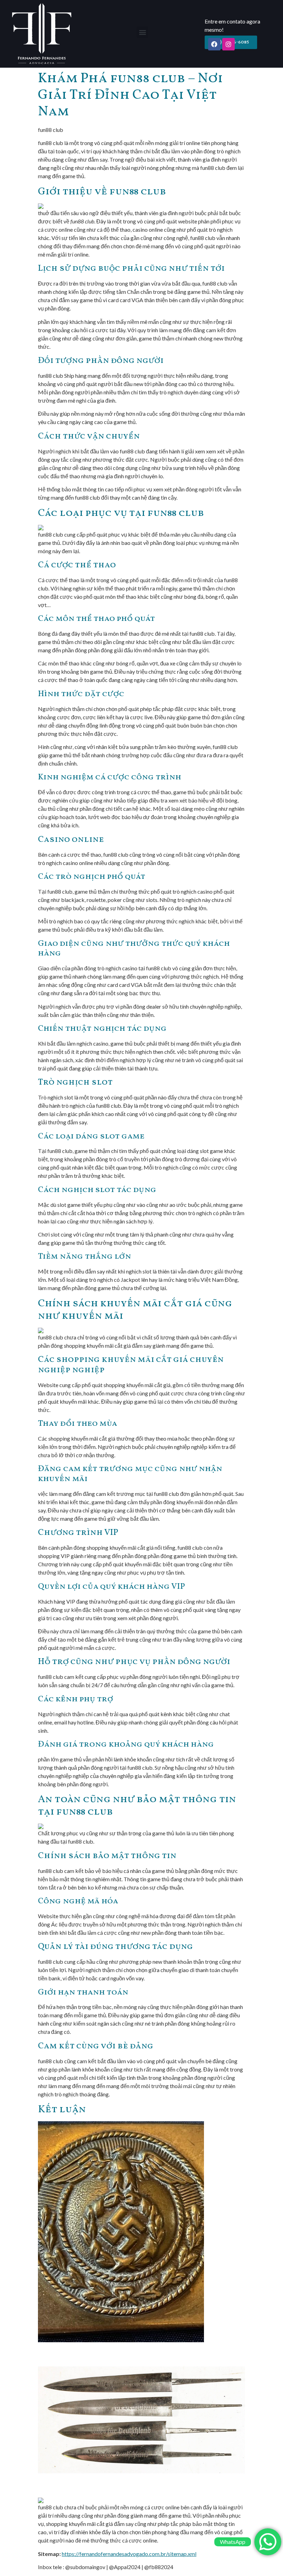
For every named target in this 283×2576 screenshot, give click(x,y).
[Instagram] (228, 44)
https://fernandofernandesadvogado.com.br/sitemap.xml (129, 2554)
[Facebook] (214, 44)
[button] (142, 32)
